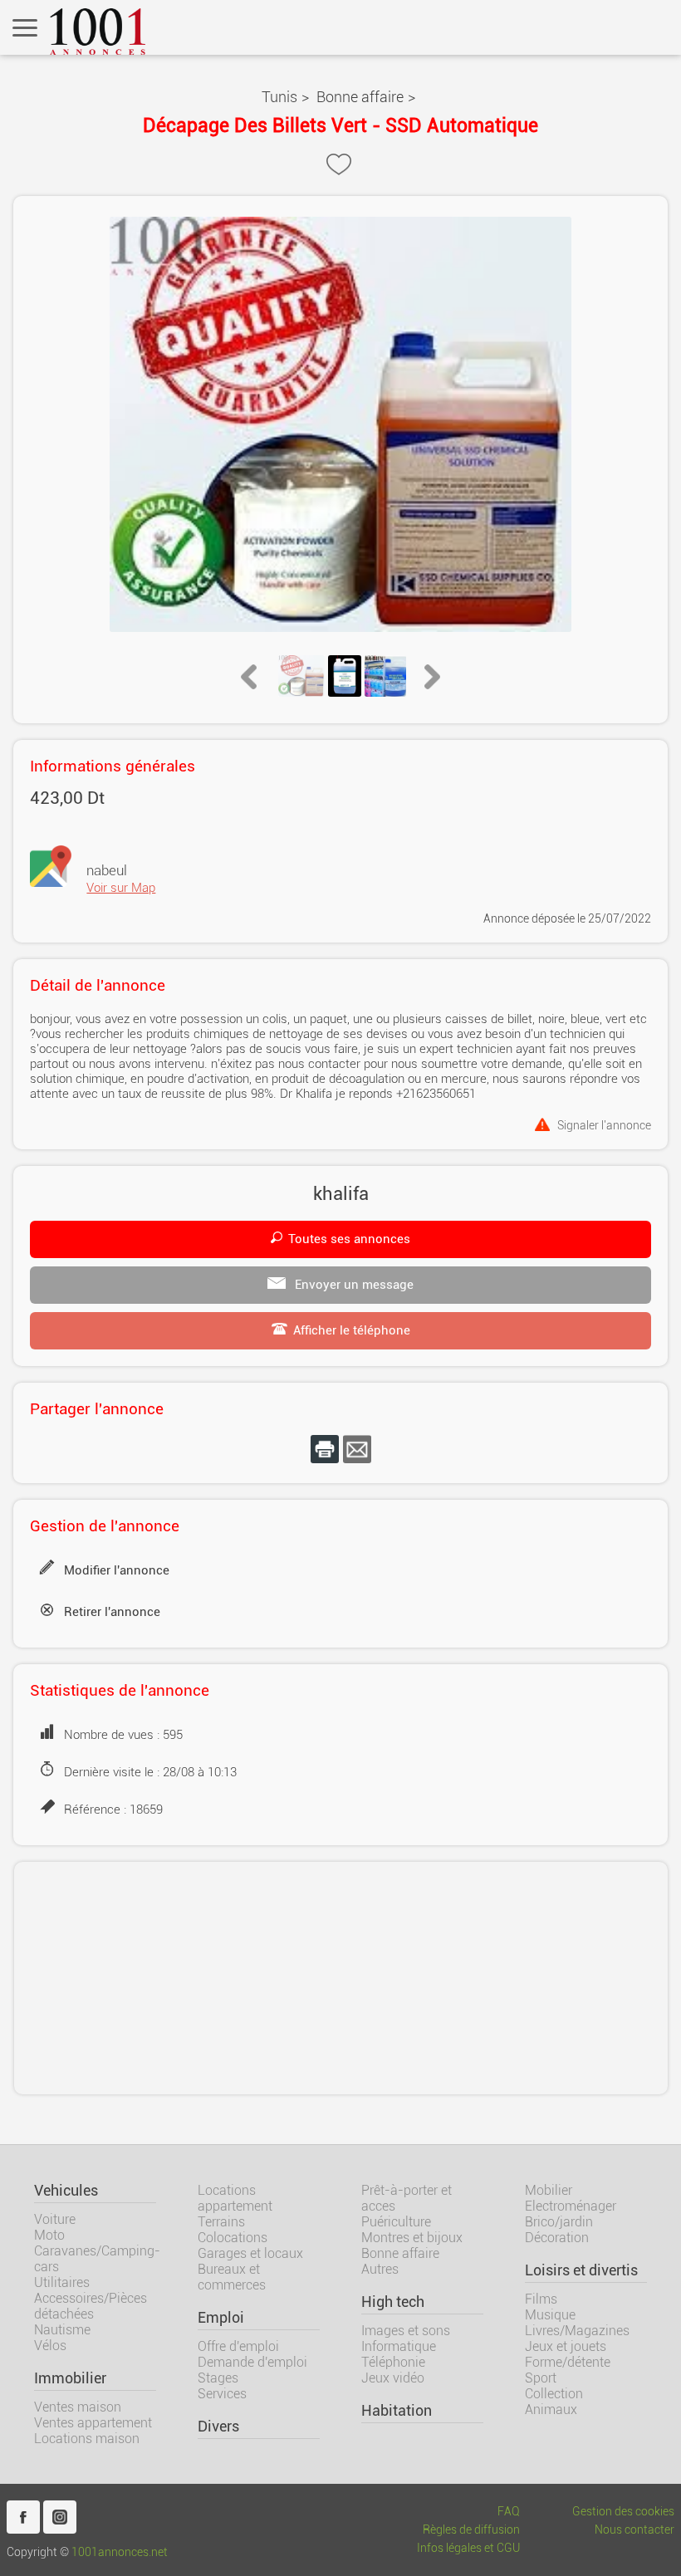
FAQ (509, 2512)
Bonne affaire (360, 97)
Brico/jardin (559, 2222)
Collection (554, 2394)
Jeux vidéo (393, 2378)
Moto (49, 2235)
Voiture (55, 2219)
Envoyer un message (353, 1285)
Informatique (399, 2346)
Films (541, 2299)
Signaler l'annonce (604, 1125)
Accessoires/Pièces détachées (91, 2306)
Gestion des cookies (623, 2512)
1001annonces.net (120, 2552)
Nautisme (62, 2330)
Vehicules (66, 2191)
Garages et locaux (250, 2253)
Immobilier (70, 2378)
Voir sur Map (121, 888)
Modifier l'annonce (117, 1570)
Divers (218, 2427)
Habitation (397, 2411)
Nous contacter (634, 2530)
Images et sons (406, 2331)
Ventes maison (78, 2407)
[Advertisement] (341, 1978)
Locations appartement (235, 2198)
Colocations (233, 2238)
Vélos (50, 2346)
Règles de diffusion (471, 2530)
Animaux (551, 2409)
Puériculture (396, 2222)
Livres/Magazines (577, 2331)
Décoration (557, 2238)
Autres (380, 2269)
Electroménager (571, 2206)
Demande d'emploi (252, 2362)
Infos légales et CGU (468, 2548)
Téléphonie (393, 2362)
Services (222, 2394)
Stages (218, 2378)
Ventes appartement (93, 2423)
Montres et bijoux (412, 2238)
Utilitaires (62, 2282)
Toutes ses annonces (349, 1239)
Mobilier (549, 2190)
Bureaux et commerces (232, 2277)
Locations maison (87, 2439)
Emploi (221, 2318)
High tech (393, 2302)
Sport (541, 2378)
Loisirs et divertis (581, 2270)
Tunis (279, 97)
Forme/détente (568, 2362)
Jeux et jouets (566, 2346)
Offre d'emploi (238, 2346)
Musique (550, 2315)
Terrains (221, 2222)
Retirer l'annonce (112, 1612)
